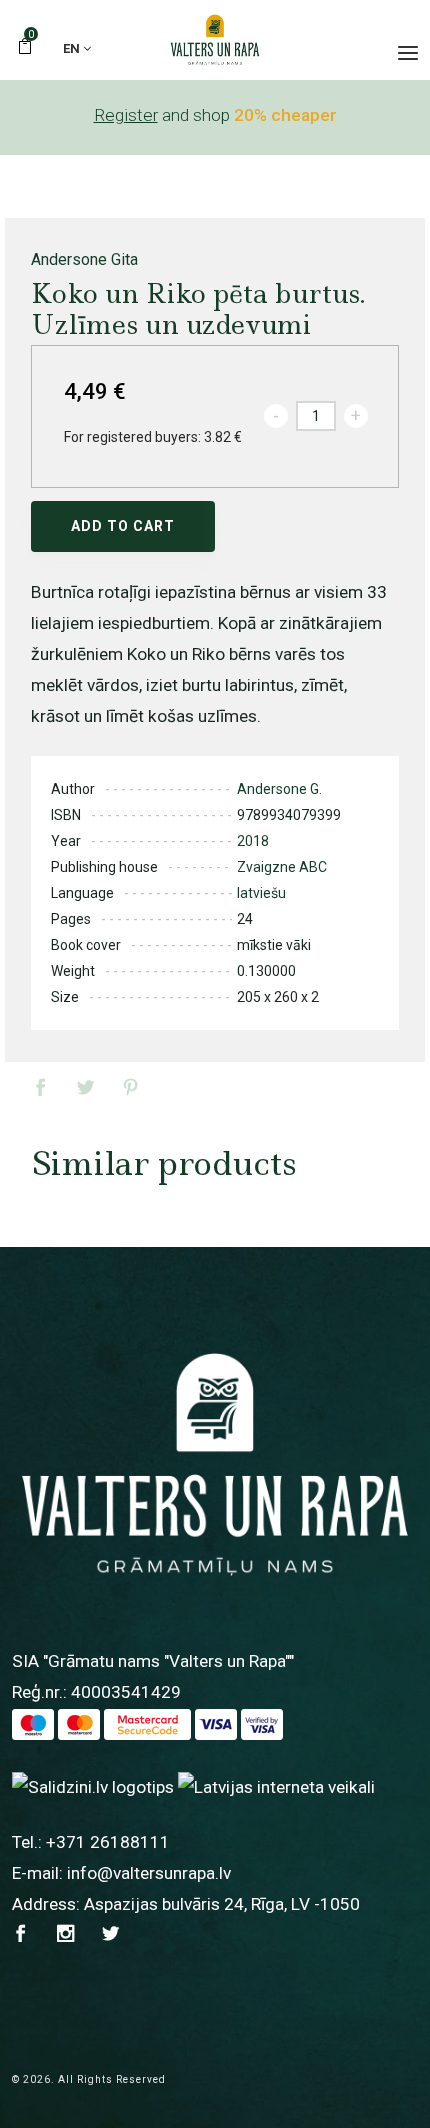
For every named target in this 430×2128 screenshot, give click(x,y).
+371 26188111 (108, 1842)
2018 (253, 841)
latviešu (261, 893)
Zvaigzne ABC (282, 867)
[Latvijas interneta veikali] (276, 1786)
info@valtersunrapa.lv (149, 1873)
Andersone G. (279, 789)
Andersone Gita (84, 259)
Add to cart (123, 526)
